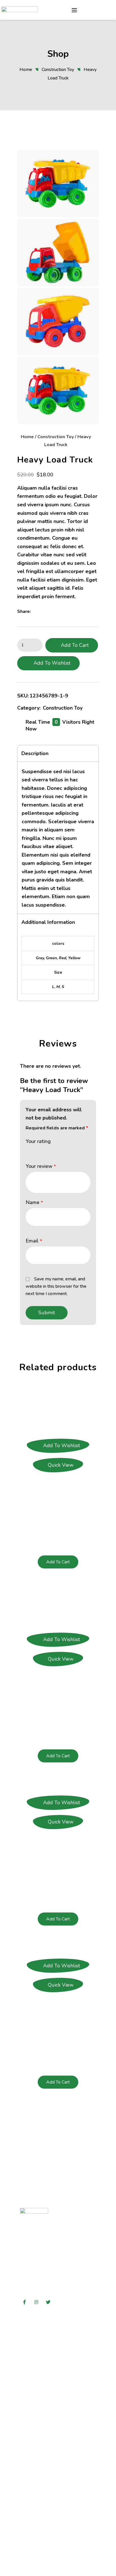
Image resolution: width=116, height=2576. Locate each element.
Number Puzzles (58, 1845)
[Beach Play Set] (58, 1609)
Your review (41, 1166)
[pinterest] (52, 611)
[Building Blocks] (58, 1950)
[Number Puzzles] (58, 1787)
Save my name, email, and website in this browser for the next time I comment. (56, 1286)
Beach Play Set (58, 1683)
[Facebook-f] (24, 2302)
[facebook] (36, 611)
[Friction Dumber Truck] (58, 1415)
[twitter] (44, 611)
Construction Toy (58, 70)
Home (26, 70)
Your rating (38, 1141)
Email (34, 1241)
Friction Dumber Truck (58, 1489)
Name (34, 1202)
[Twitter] (48, 2302)
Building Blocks (58, 2009)
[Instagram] (36, 2302)
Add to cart (75, 645)
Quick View (61, 1465)
